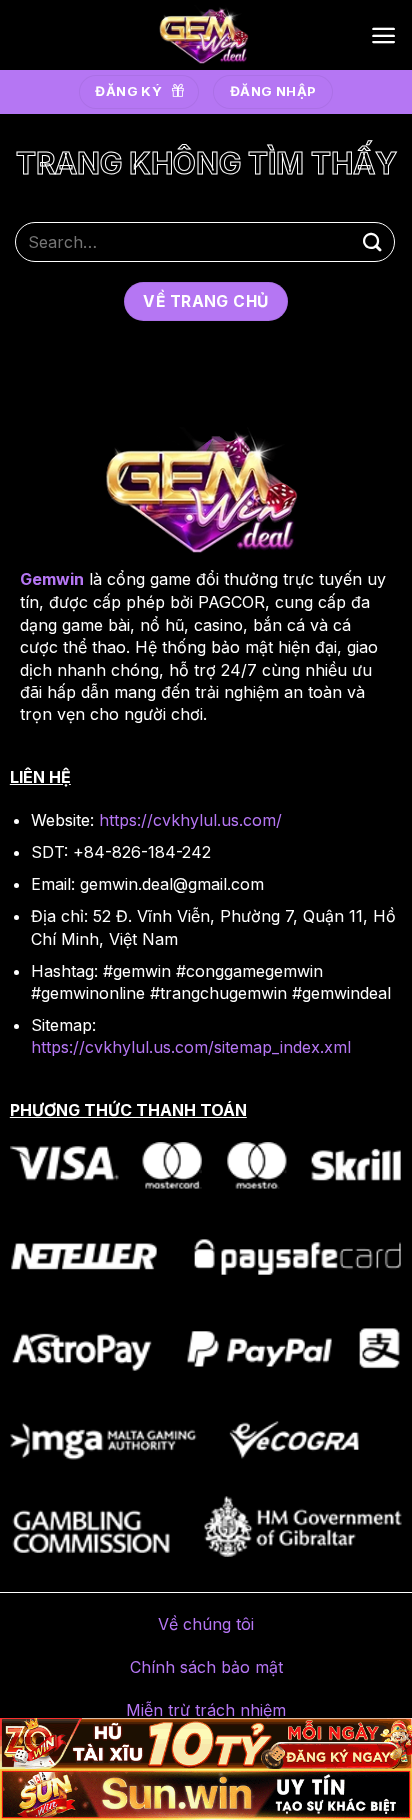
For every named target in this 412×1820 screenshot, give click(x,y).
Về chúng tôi (206, 1624)
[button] (383, 35)
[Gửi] (373, 241)
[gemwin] (206, 35)
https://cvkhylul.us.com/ (190, 820)
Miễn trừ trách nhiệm (206, 1710)
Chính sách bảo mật (206, 1667)
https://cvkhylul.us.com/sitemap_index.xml (191, 1047)
